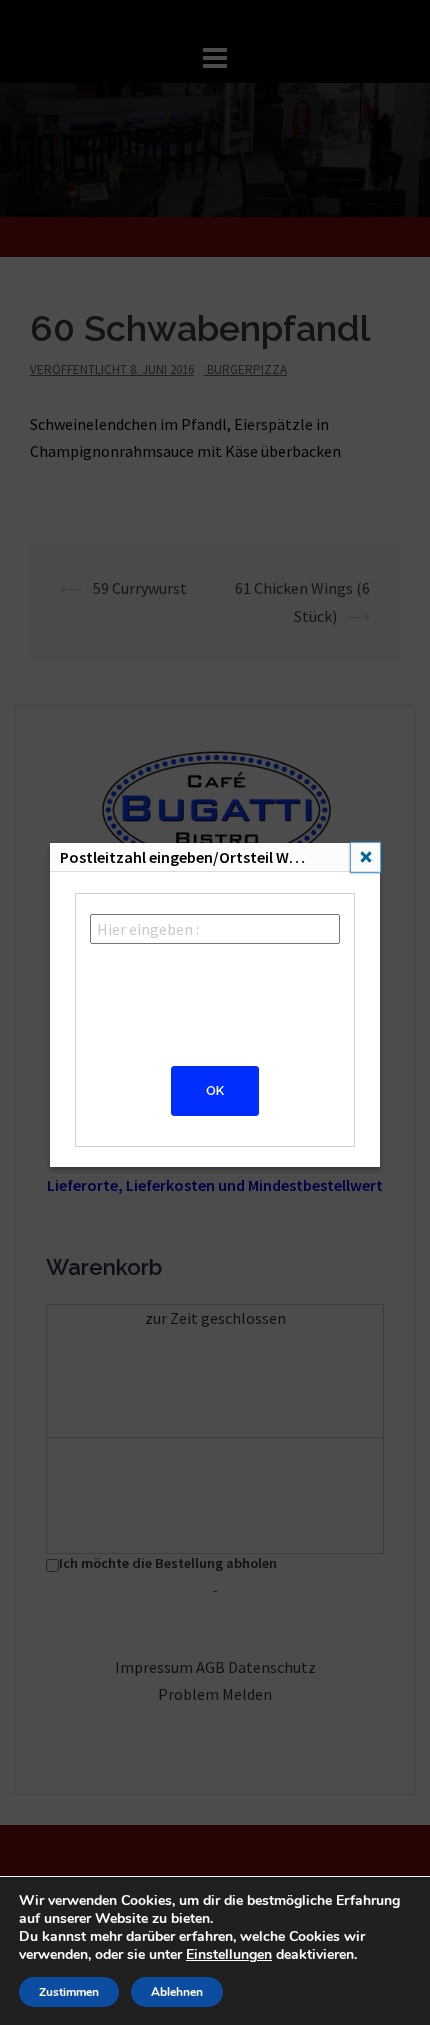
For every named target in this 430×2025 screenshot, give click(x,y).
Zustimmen (69, 1992)
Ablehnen (177, 1992)
